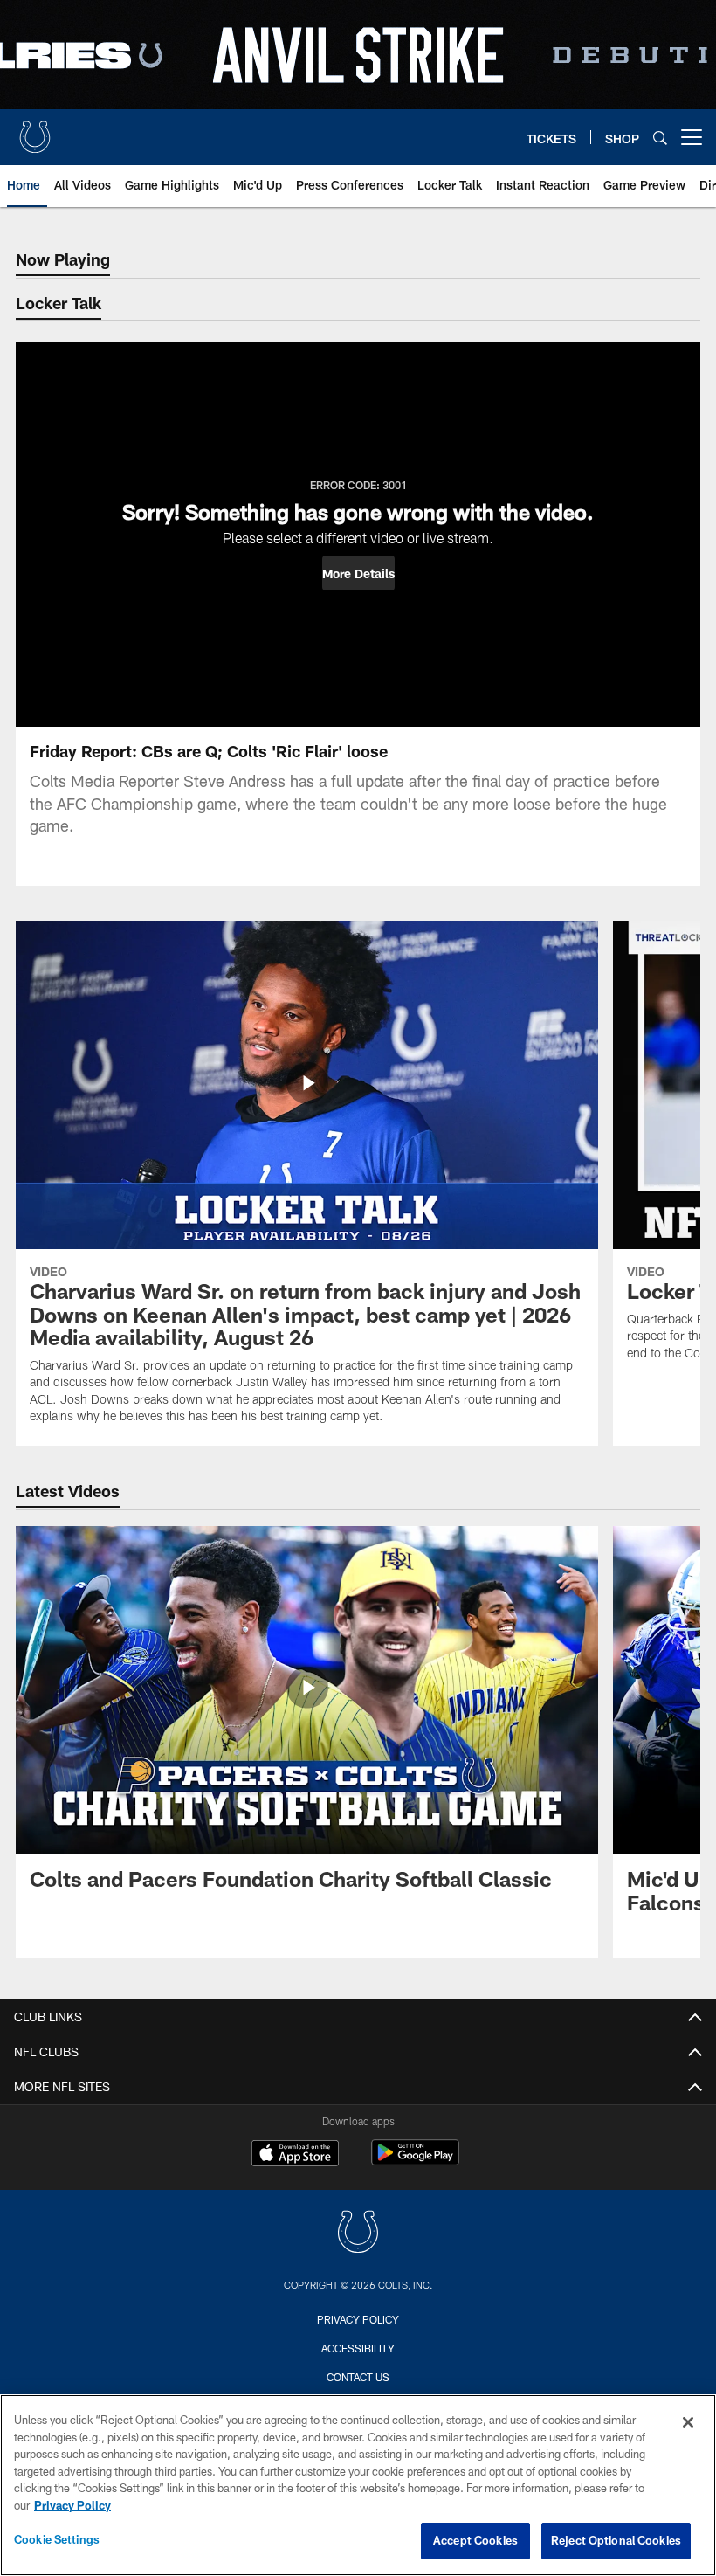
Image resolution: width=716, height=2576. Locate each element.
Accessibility (358, 2348)
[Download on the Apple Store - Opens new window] (295, 2155)
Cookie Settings (57, 2539)
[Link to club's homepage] (35, 130)
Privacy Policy (358, 2319)
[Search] (660, 138)
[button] (358, 573)
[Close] (688, 2422)
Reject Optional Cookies (616, 2540)
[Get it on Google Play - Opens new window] (415, 2162)
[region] (358, 2485)
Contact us (358, 2377)
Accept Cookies (475, 2540)
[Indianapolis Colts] (358, 2234)
